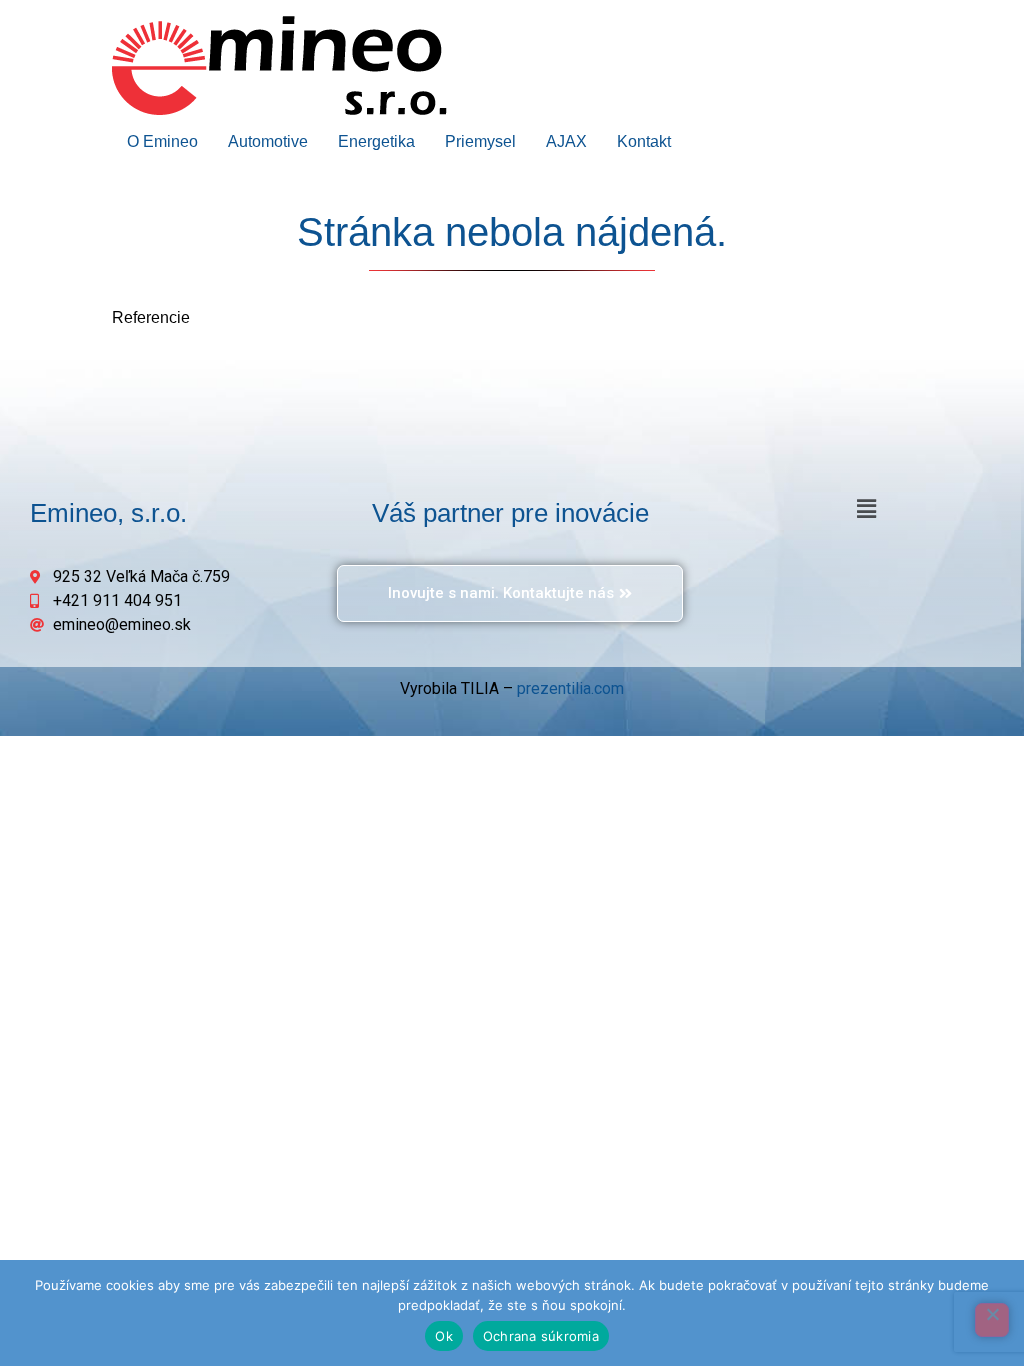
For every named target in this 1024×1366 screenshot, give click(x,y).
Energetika (376, 141)
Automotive (268, 141)
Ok (444, 1336)
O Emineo (162, 141)
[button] (867, 509)
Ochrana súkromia (541, 1336)
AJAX (566, 141)
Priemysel (480, 141)
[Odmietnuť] (992, 1320)
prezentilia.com (570, 688)
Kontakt (644, 141)
